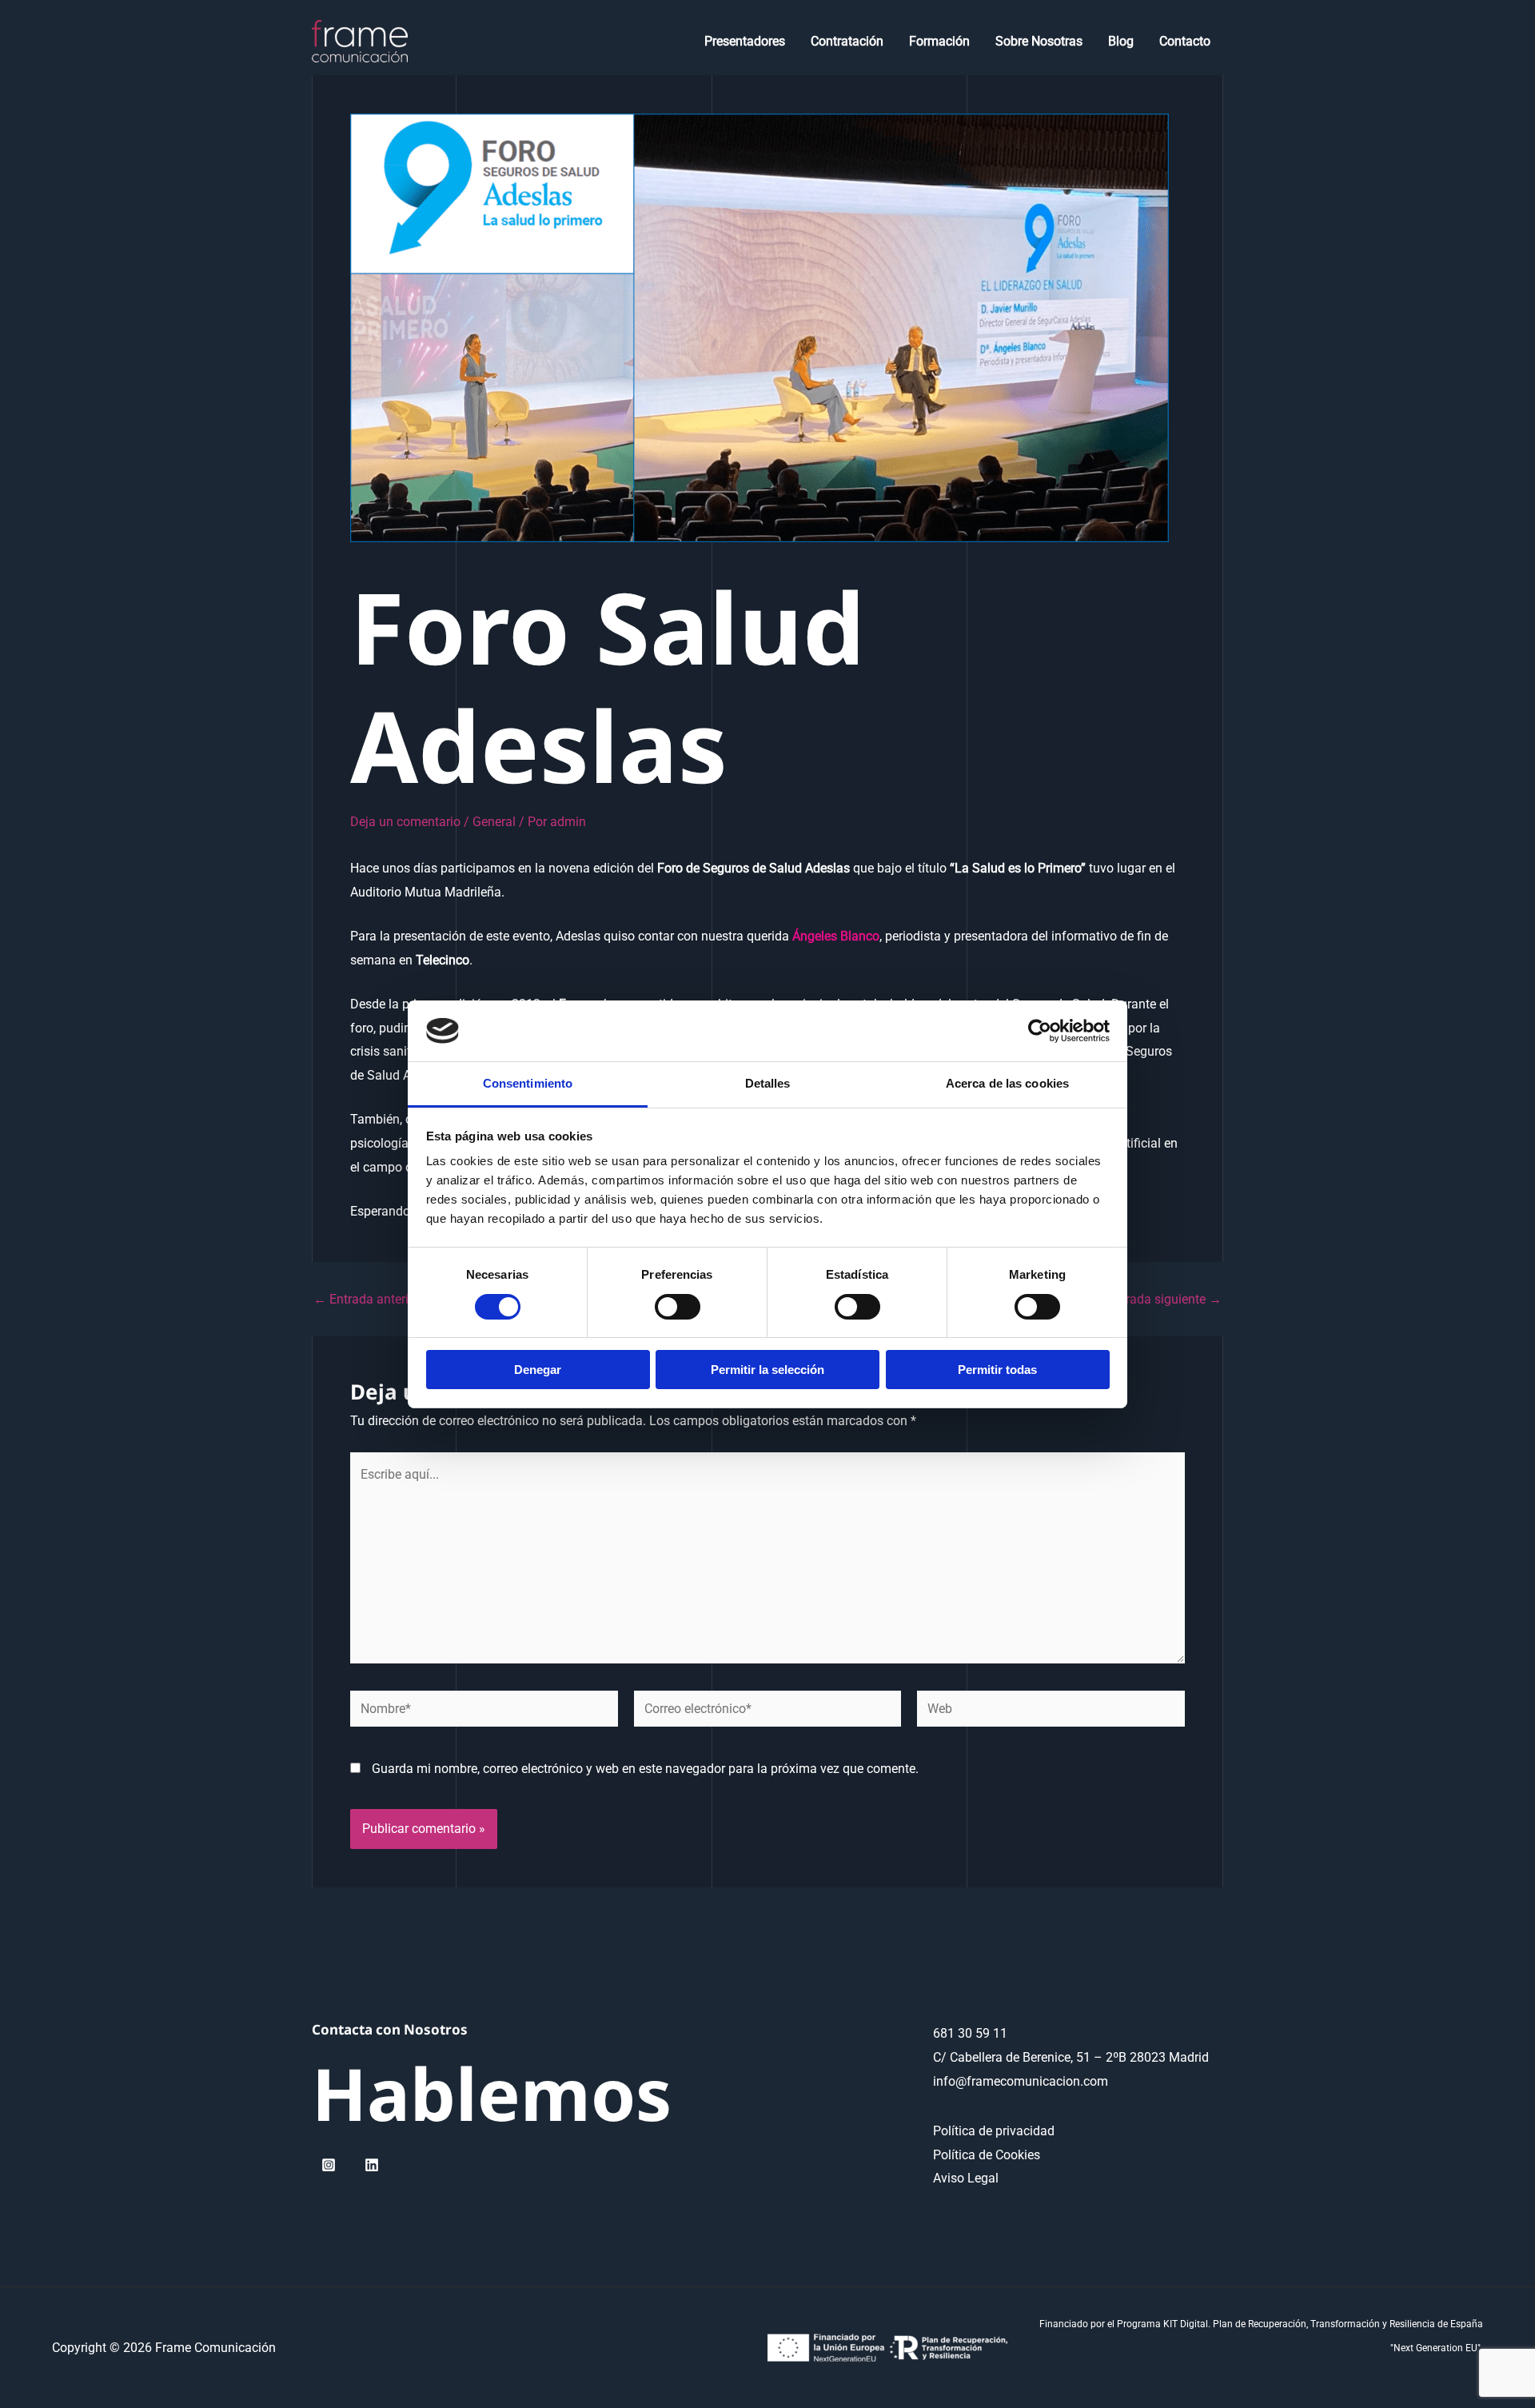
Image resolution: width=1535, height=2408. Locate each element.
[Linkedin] (372, 2165)
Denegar (538, 1370)
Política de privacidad (994, 2131)
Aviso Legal (966, 2178)
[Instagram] (329, 2165)
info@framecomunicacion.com (1021, 2081)
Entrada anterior (367, 1300)
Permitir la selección (767, 1370)
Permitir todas (997, 1370)
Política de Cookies (987, 2155)
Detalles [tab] (768, 1083)
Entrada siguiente (1164, 1300)
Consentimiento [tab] (528, 1083)
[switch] (678, 1307)
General (494, 822)
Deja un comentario (405, 822)
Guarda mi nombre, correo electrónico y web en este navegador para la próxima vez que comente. (645, 1769)
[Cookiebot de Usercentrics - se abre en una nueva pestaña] (1040, 1031)
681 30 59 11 (970, 2033)
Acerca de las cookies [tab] (1007, 1083)
